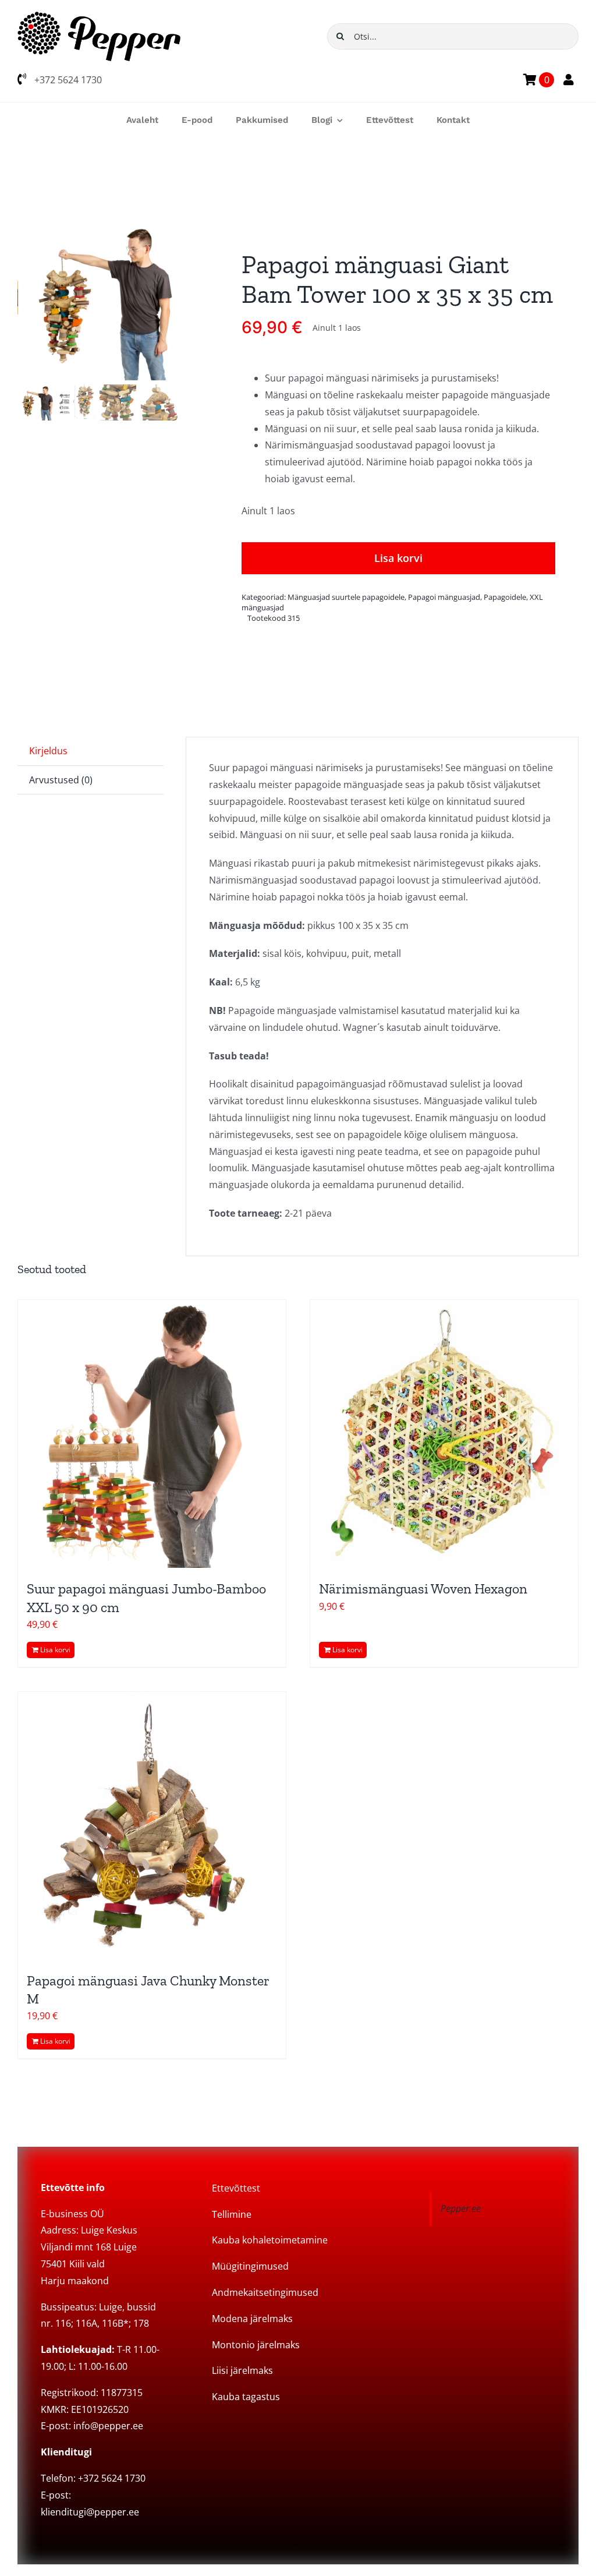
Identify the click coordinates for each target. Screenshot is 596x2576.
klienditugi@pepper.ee (90, 2512)
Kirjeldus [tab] (48, 751)
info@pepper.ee (108, 2426)
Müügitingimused (250, 2266)
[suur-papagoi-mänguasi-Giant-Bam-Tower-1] (98, 300)
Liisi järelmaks (242, 2370)
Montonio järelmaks (256, 2345)
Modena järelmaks (252, 2319)
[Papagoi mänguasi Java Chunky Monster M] (152, 1826)
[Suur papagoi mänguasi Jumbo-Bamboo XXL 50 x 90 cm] (152, 1434)
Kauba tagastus (246, 2397)
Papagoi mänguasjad (444, 597)
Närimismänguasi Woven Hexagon (423, 1589)
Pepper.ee (461, 2208)
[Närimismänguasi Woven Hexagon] (444, 1434)
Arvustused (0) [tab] (61, 780)
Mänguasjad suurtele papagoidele (346, 597)
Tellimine (232, 2214)
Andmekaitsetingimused (265, 2292)
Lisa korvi (398, 558)
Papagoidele (505, 597)
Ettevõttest (236, 2188)
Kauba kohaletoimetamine (270, 2240)
